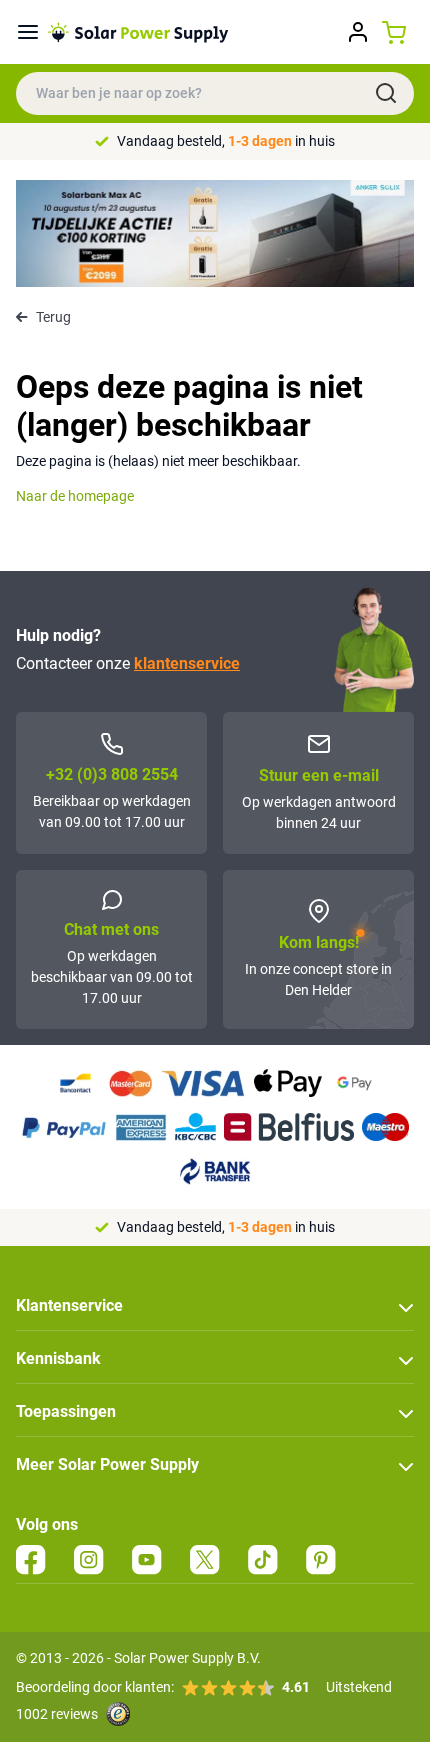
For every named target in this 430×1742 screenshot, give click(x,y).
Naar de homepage (75, 496)
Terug (53, 317)
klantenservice (187, 663)
